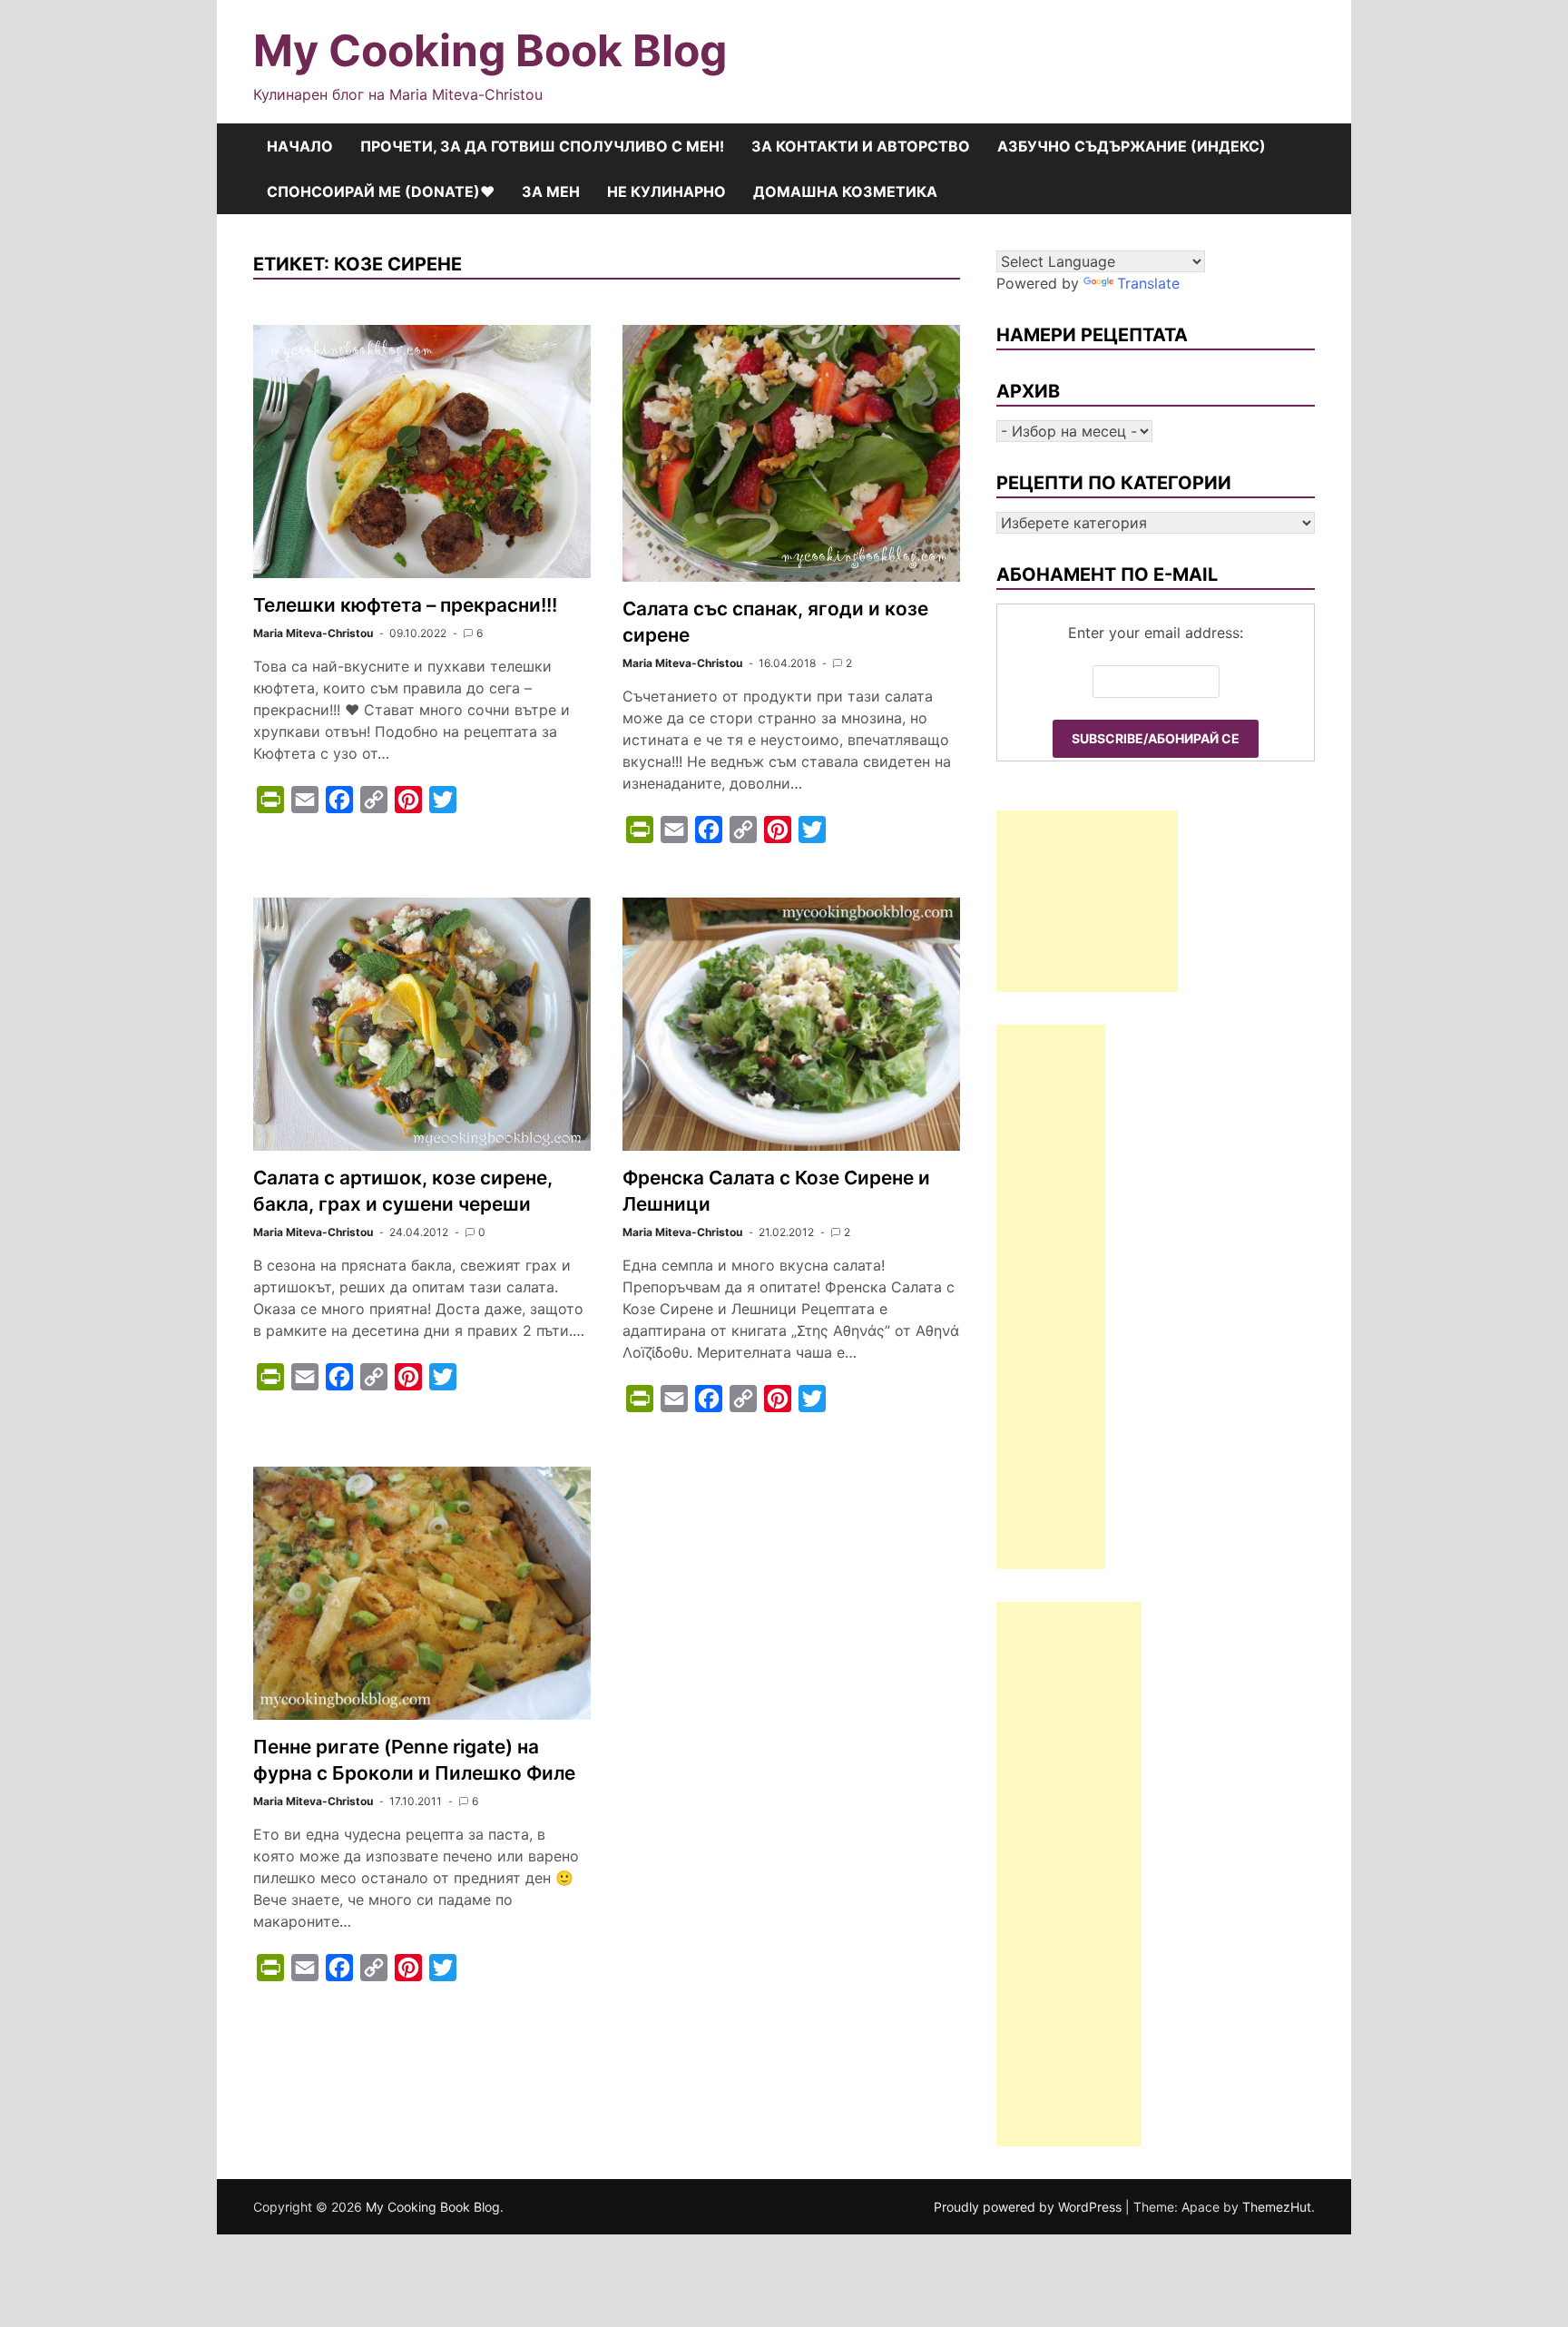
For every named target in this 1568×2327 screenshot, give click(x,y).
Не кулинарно (666, 191)
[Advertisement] (1087, 901)
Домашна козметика (845, 191)
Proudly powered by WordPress (1029, 2207)
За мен (551, 191)
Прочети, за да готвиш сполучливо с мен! (542, 146)
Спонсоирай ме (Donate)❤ (381, 191)
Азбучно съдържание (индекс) (1132, 146)
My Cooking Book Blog (490, 50)
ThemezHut (1277, 2207)
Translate (1148, 283)
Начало (300, 146)
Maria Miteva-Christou (313, 633)
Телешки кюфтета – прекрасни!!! (405, 605)
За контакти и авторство (861, 146)
